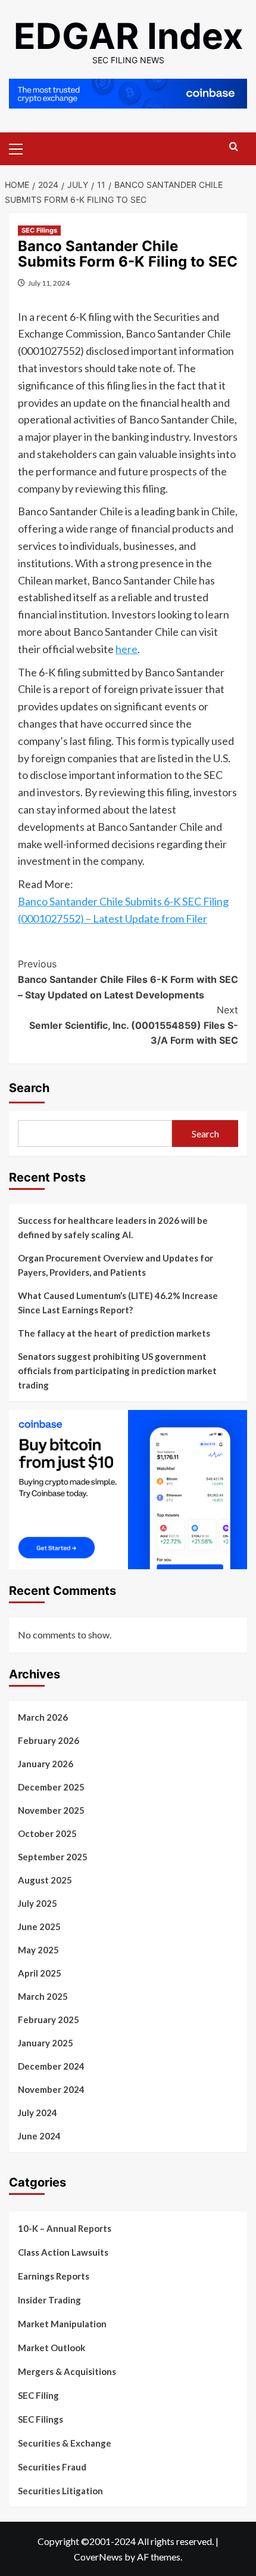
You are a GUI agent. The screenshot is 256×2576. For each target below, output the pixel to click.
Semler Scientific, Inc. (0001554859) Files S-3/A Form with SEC (134, 1025)
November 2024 (51, 2089)
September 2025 (53, 1857)
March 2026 (43, 1717)
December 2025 (51, 1787)
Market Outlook (51, 2348)
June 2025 (39, 1926)
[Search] (234, 147)
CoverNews (98, 2557)
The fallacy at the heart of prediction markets (114, 1333)
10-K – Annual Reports (65, 2228)
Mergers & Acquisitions (67, 2371)
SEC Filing (38, 2395)
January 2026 (46, 1764)
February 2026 (49, 1740)
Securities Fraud (52, 2467)
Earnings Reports (54, 2276)
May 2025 (38, 1950)
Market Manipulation (62, 2324)
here (127, 649)
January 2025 (46, 2043)
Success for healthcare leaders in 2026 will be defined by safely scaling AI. (113, 1227)
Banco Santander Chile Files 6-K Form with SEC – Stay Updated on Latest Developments (128, 979)
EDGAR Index (128, 36)
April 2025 (40, 1973)
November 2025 (51, 1810)
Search (29, 1088)
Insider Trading (49, 2300)
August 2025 (45, 1880)
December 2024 (51, 2066)
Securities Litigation (60, 2491)
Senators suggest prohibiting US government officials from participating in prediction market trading (117, 1371)
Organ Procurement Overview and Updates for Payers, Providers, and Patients (115, 1265)
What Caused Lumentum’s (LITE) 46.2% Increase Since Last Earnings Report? (118, 1303)
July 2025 (38, 1903)
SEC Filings (39, 230)
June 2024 (39, 2136)
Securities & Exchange (65, 2443)
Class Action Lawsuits (63, 2252)
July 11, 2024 (49, 283)
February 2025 (49, 2020)
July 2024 (38, 2113)
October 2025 (47, 1833)
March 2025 (43, 1996)
